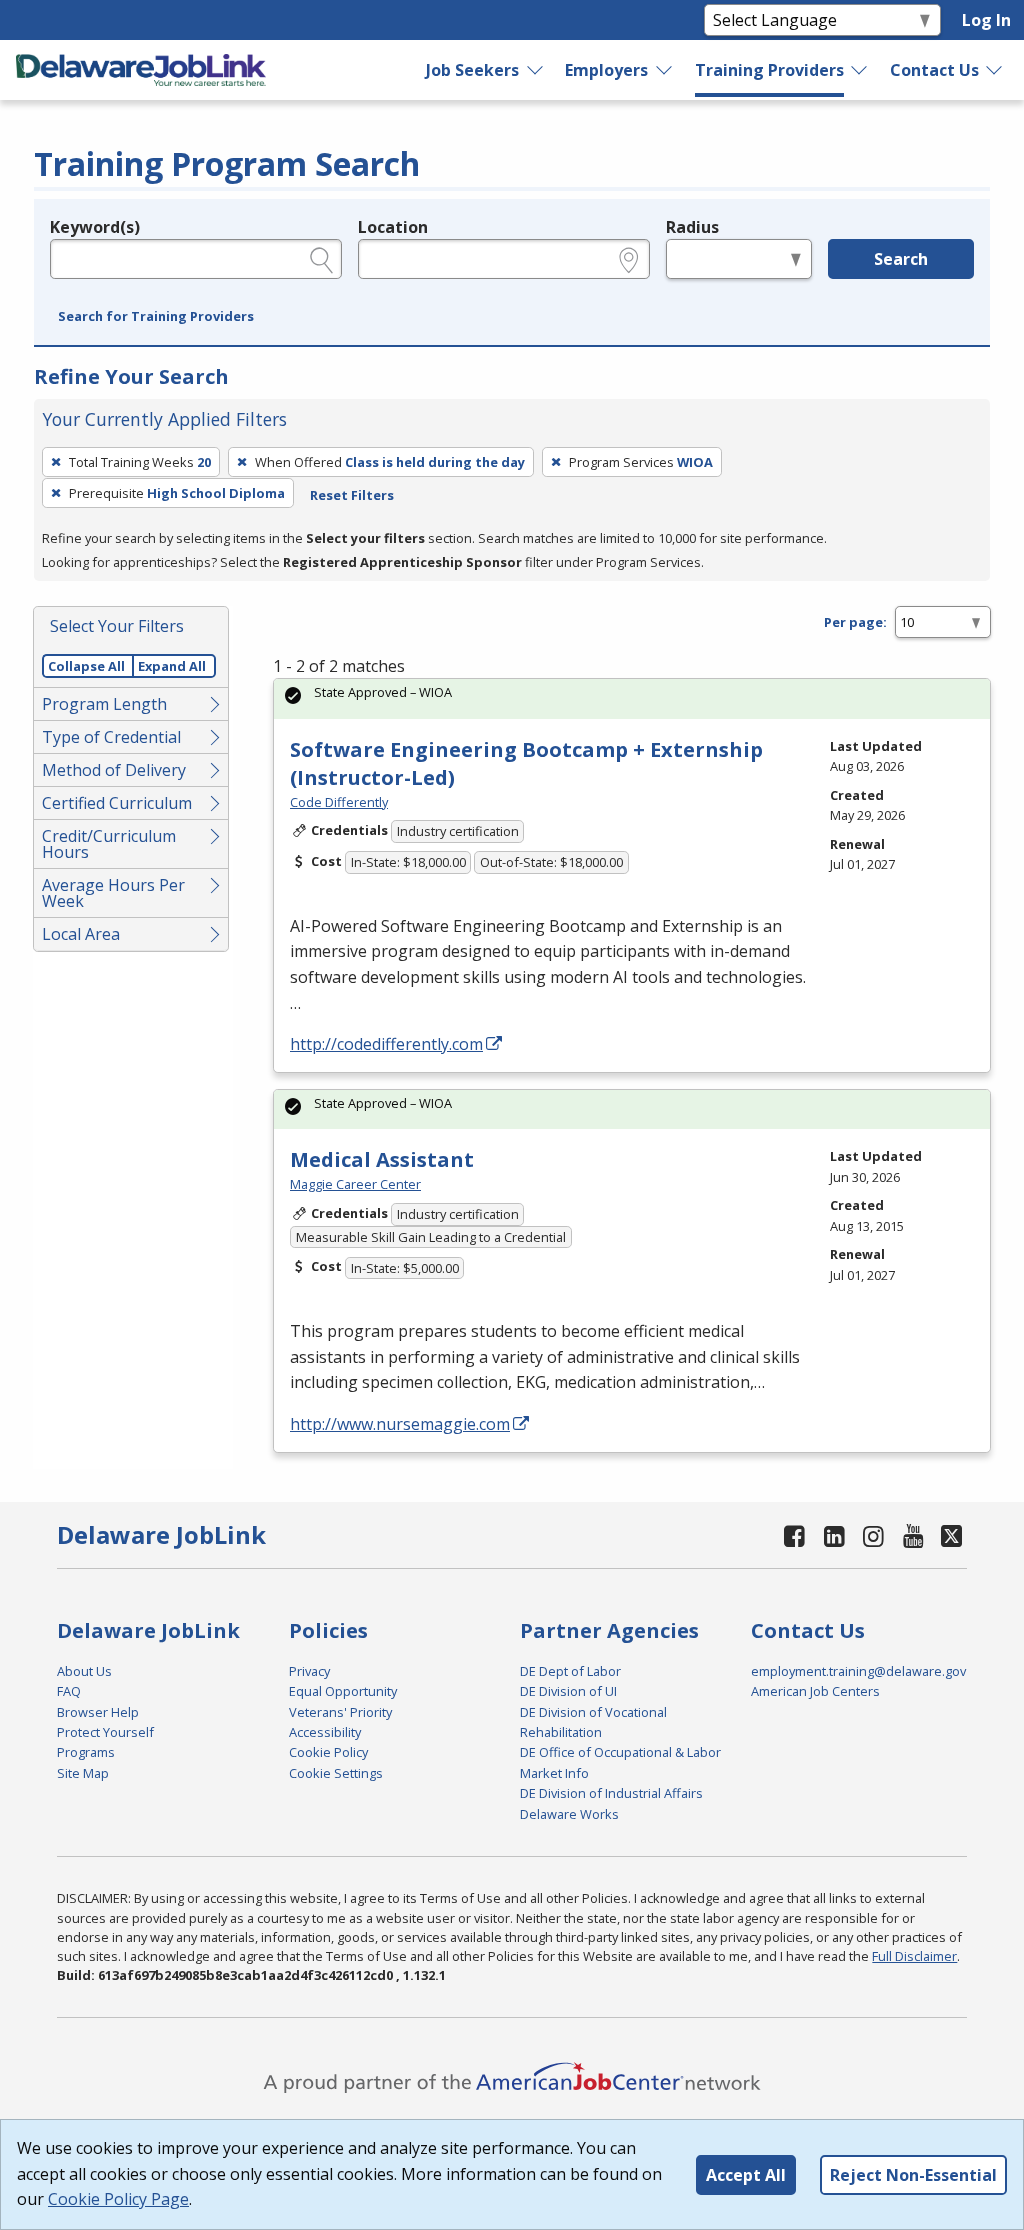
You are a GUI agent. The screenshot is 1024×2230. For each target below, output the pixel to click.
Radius (692, 227)
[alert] (632, 698)
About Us (84, 1671)
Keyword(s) (95, 227)
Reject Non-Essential (913, 2175)
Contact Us (934, 70)
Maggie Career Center (355, 1184)
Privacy (309, 1671)
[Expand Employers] (665, 70)
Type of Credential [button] (111, 737)
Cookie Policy (328, 1752)
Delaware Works (569, 1814)
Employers (606, 70)
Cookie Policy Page (118, 2199)
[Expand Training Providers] (860, 70)
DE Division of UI (568, 1691)
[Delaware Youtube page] (913, 1535)
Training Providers (769, 70)
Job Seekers (472, 70)
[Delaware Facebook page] (795, 1535)
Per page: (855, 622)
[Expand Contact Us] (995, 70)
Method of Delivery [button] (114, 770)
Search (901, 259)
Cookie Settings (336, 1773)
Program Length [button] (104, 704)
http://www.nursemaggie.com (400, 1424)
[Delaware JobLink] (141, 70)
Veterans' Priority (340, 1712)
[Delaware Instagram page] (874, 1535)
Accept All (746, 2175)
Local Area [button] (81, 934)
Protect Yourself (105, 1732)
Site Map (83, 1773)
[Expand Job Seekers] (536, 70)
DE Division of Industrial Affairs (611, 1793)
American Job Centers (815, 1691)
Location (393, 227)
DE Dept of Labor (570, 1671)
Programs (86, 1752)
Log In (986, 20)
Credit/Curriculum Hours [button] (109, 844)
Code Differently (339, 802)
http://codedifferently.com (386, 1044)
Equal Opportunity (343, 1691)
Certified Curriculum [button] (117, 803)
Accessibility (325, 1732)
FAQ (69, 1691)
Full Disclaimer (914, 1956)
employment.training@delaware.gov (858, 1671)
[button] (156, 317)
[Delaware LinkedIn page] (834, 1535)
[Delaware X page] (951, 1535)
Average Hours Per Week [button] (113, 893)
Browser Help (98, 1712)
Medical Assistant (382, 1159)
